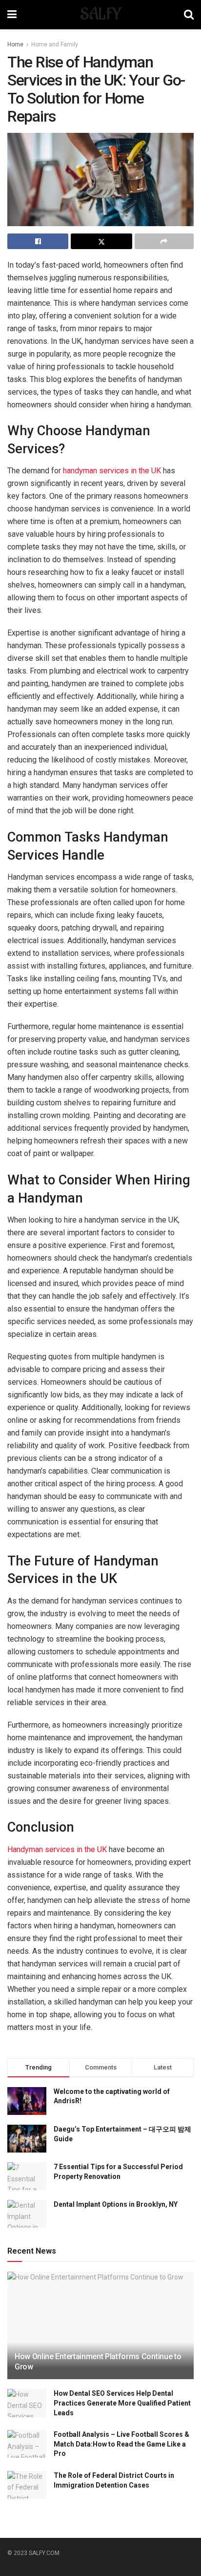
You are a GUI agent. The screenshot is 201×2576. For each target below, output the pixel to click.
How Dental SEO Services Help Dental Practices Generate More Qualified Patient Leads (122, 2403)
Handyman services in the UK (57, 1849)
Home (15, 44)
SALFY (100, 15)
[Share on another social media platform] (164, 241)
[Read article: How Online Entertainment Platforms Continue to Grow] (100, 2338)
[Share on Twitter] (101, 241)
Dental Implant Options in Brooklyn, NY (116, 2204)
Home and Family (55, 44)
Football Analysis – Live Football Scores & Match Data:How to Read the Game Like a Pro (121, 2444)
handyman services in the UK (112, 471)
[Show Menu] (12, 15)
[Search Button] (189, 15)
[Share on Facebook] (38, 241)
